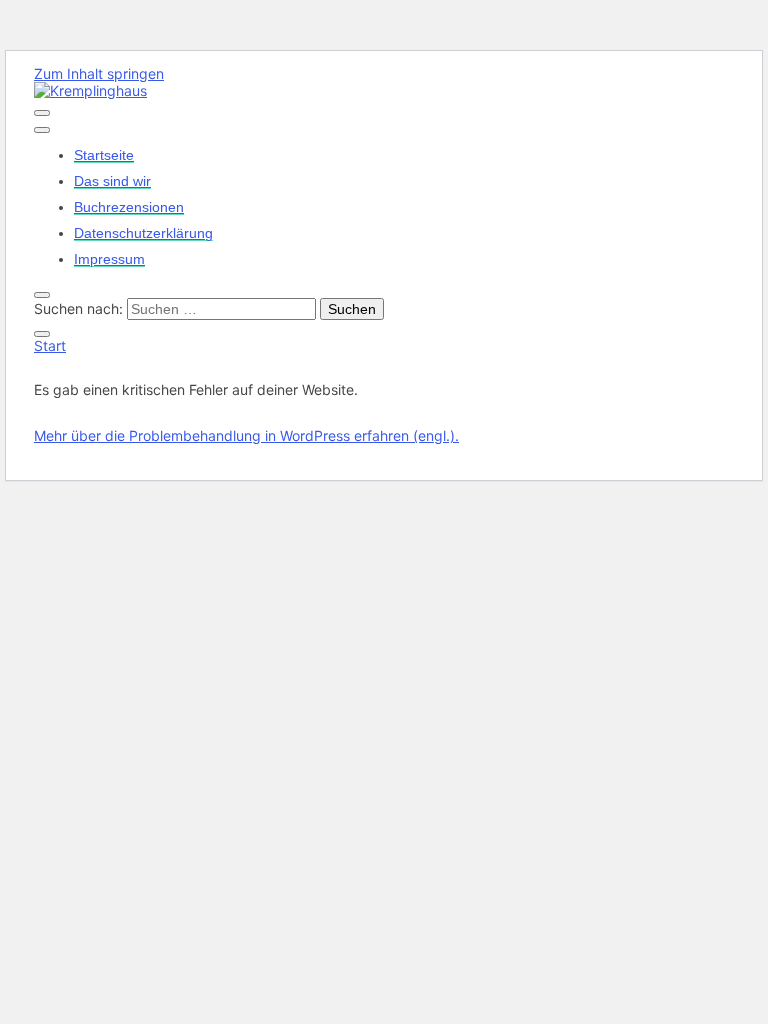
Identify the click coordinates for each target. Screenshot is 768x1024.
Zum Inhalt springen (99, 73)
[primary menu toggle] (42, 113)
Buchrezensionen (129, 207)
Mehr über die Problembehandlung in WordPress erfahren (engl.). (246, 435)
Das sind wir (112, 181)
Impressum (109, 259)
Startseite (104, 155)
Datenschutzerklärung (143, 233)
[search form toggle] (42, 295)
